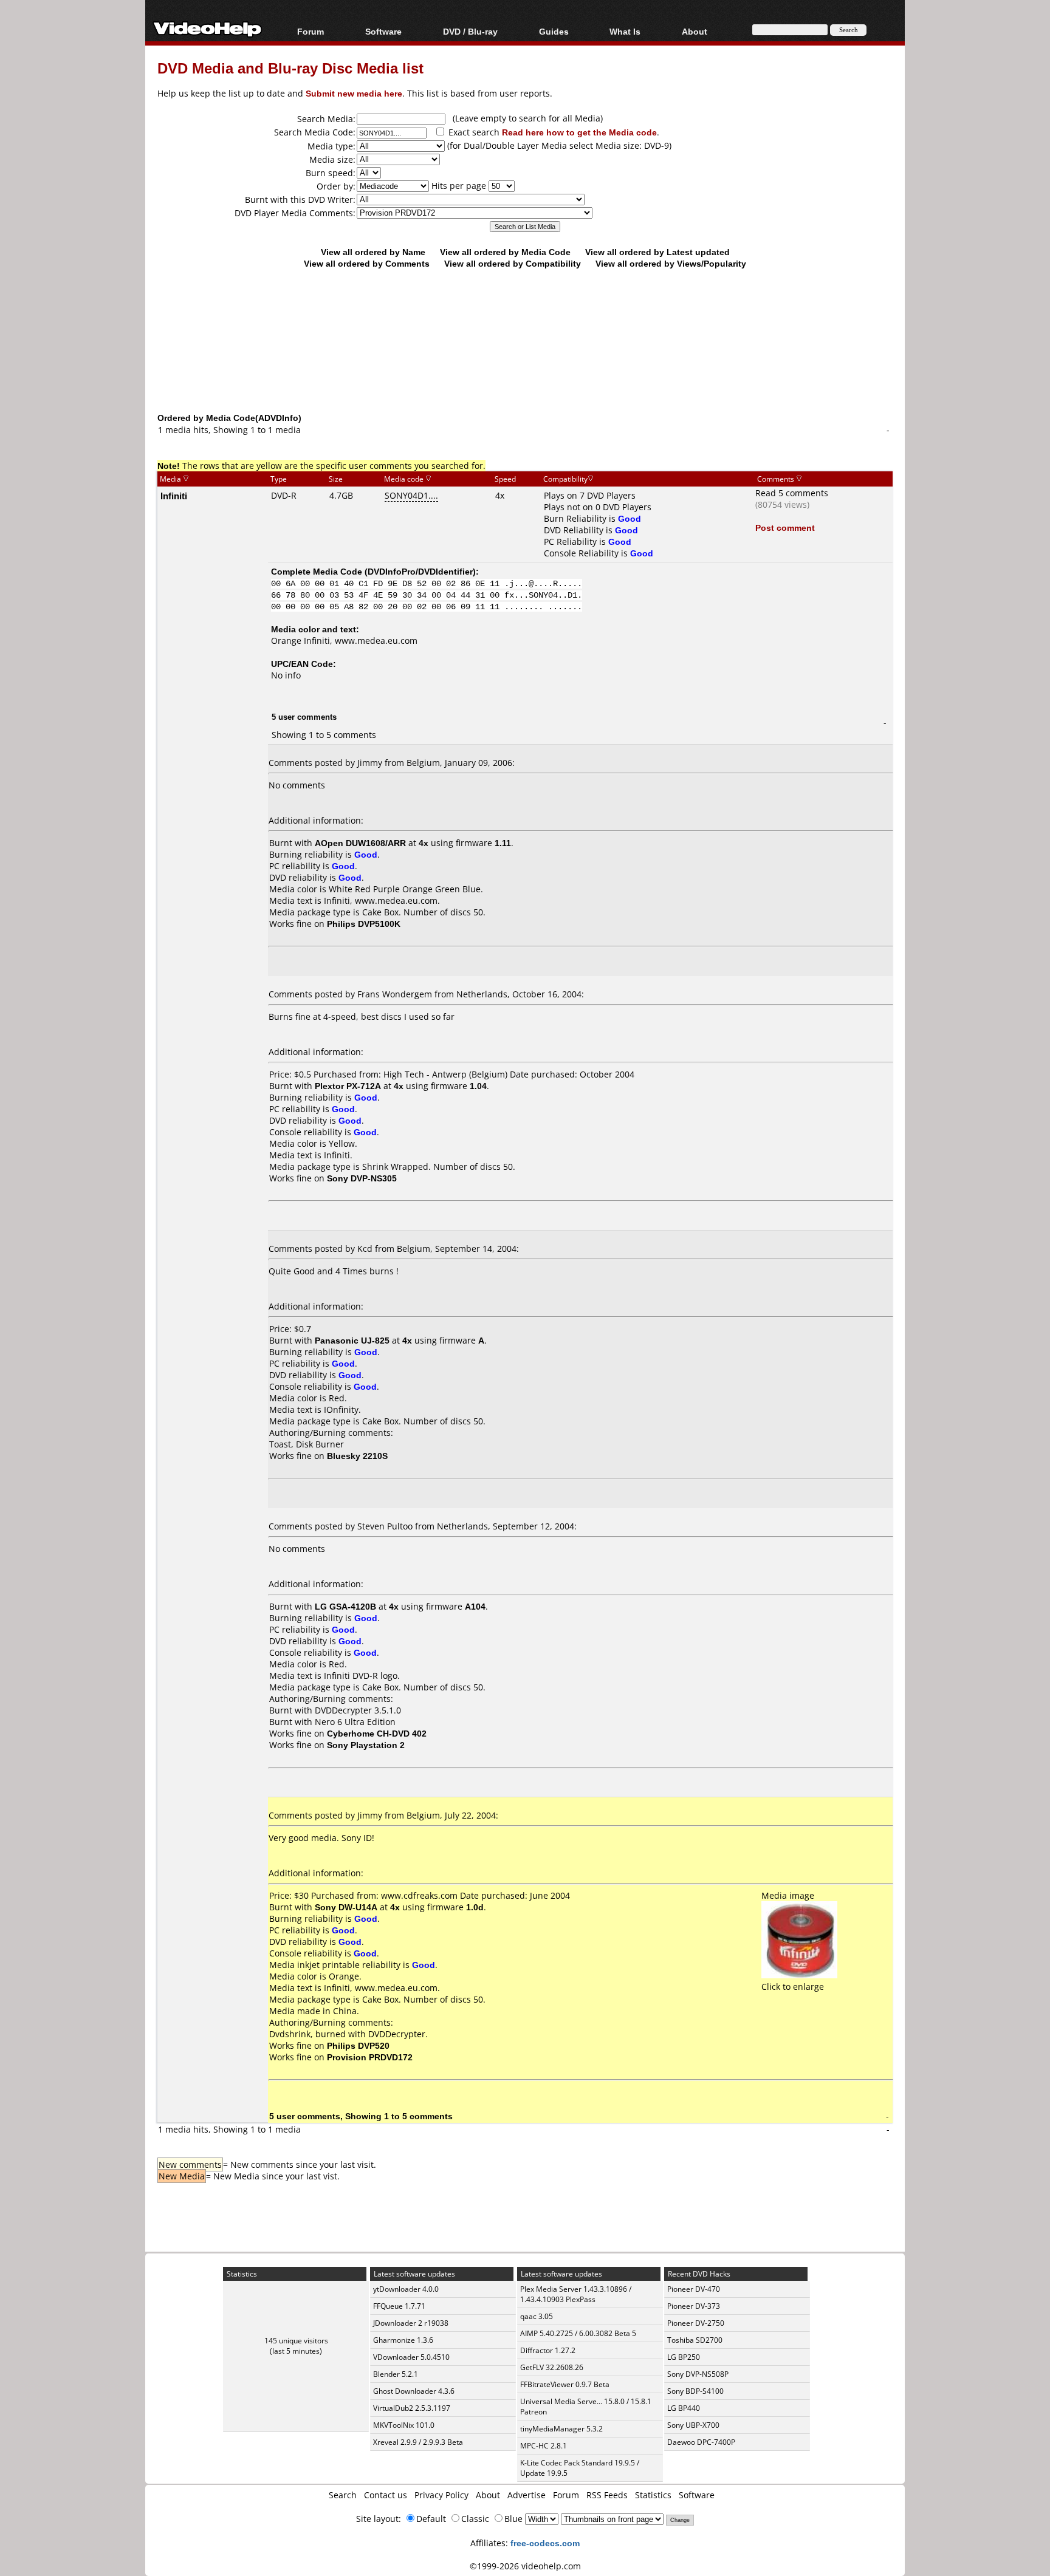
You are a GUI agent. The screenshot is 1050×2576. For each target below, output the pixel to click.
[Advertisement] (525, 361)
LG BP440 (684, 2408)
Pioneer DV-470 (694, 2289)
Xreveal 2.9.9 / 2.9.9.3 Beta (418, 2442)
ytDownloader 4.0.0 (406, 2289)
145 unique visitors (296, 2341)
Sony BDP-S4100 (695, 2391)
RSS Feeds (607, 2495)
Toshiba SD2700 (695, 2340)
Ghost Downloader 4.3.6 (414, 2391)
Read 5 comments (792, 493)
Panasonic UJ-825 (352, 1340)
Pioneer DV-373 (694, 2306)
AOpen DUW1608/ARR (360, 843)
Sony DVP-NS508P (698, 2374)
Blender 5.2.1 (396, 2374)
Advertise (527, 2495)
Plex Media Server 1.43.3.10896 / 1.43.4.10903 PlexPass (576, 2294)
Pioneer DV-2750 (696, 2323)
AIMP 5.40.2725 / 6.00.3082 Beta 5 (578, 2333)
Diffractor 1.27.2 (548, 2350)
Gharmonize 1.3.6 (403, 2340)
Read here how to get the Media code (579, 132)
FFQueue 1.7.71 (399, 2306)
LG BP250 (684, 2357)
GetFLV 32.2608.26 (552, 2367)
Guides (554, 31)
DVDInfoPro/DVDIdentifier (420, 571)
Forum (311, 31)
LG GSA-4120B (345, 1606)
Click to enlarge (793, 1987)
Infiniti (174, 496)
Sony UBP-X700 (693, 2425)
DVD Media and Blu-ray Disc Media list (290, 68)
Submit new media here (354, 93)
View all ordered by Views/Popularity (671, 263)
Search (343, 2495)
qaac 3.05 (537, 2316)
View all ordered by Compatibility (513, 263)
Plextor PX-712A (348, 1086)
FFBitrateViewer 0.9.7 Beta (565, 2384)
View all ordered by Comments (367, 263)
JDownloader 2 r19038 (411, 2323)
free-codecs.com (545, 2543)
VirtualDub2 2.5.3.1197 (412, 2408)
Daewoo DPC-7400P (701, 2442)
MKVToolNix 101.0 (404, 2425)
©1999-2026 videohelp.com (525, 2566)
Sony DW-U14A (346, 1907)
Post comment (785, 528)
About (488, 2495)
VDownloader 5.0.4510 (411, 2357)
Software (383, 31)
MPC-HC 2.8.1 (544, 2446)
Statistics (653, 2495)
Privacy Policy (441, 2495)
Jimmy (370, 763)
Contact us (386, 2495)
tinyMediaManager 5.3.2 (561, 2429)
